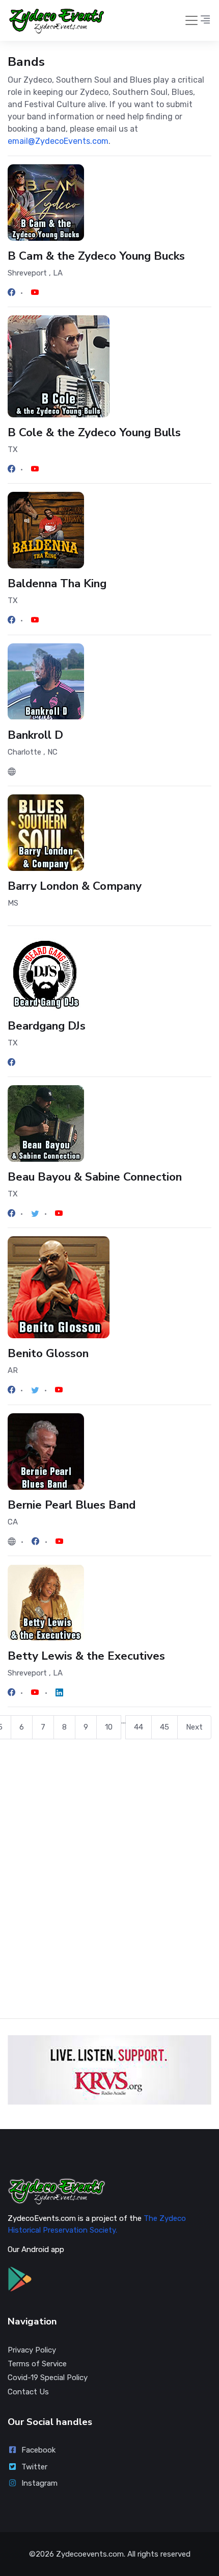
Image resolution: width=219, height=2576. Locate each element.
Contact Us (28, 2392)
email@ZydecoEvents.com (58, 141)
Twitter (34, 2467)
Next (194, 1727)
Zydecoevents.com (90, 2554)
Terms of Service (37, 2364)
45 (165, 1727)
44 (139, 1727)
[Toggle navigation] (191, 20)
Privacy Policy (32, 2350)
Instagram (39, 2483)
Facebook (38, 2450)
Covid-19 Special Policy (48, 2378)
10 (109, 1727)
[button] (205, 20)
